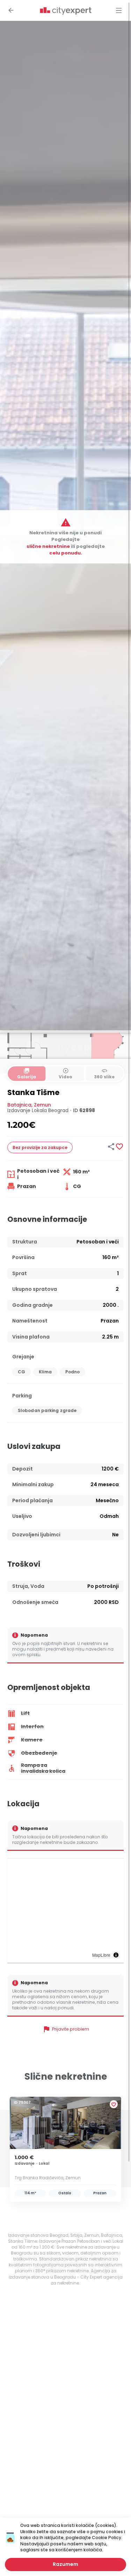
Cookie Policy (107, 2538)
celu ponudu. (66, 553)
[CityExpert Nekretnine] (66, 11)
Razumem (65, 2564)
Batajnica (19, 1105)
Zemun (42, 1105)
